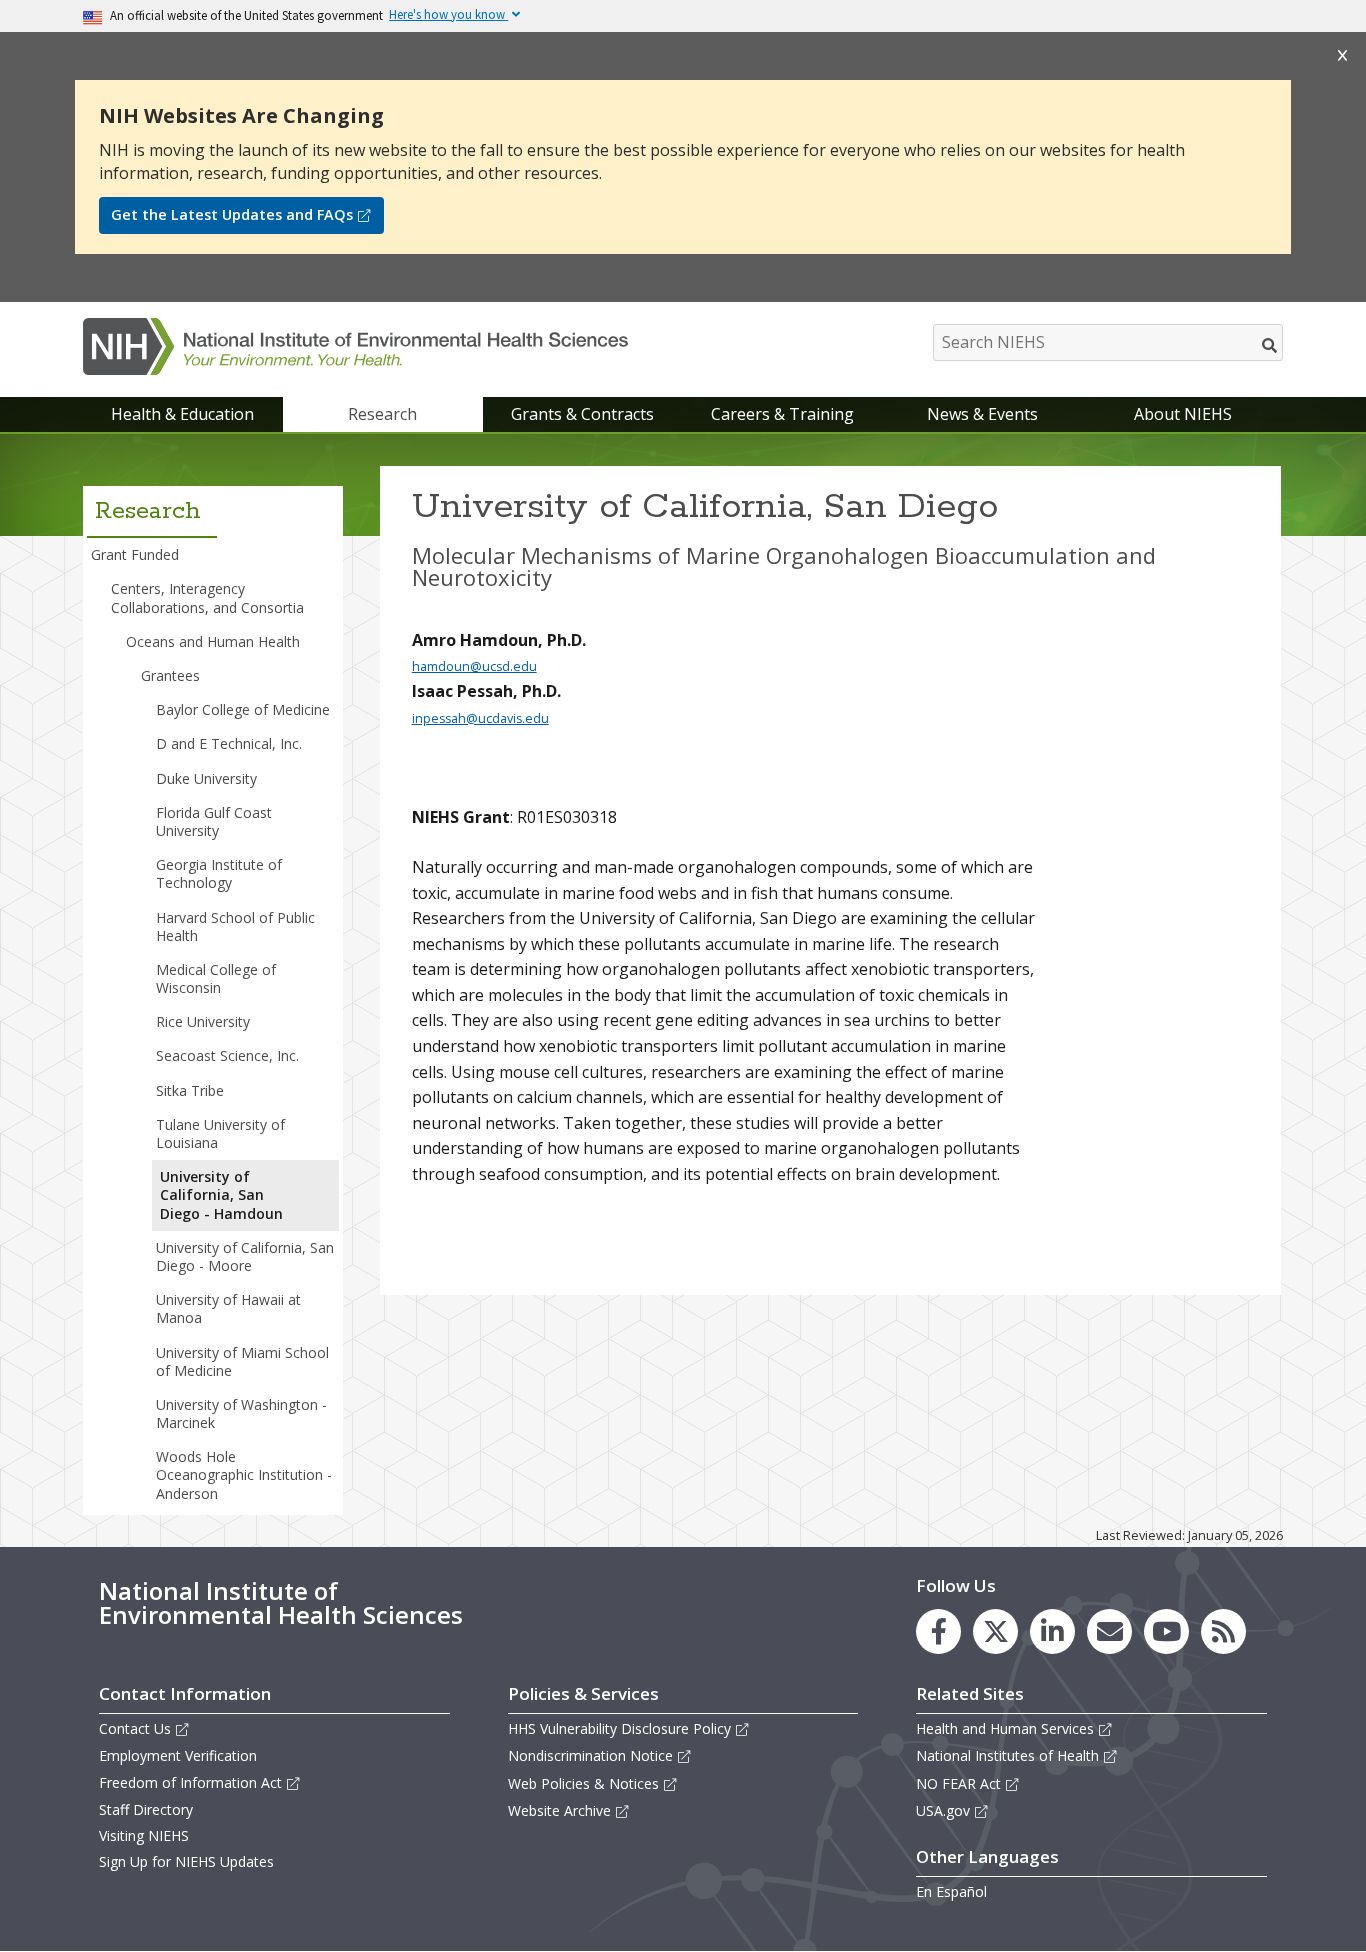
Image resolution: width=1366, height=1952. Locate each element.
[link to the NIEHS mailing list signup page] (1109, 1631)
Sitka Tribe (190, 1090)
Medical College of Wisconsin (216, 978)
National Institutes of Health (1007, 1755)
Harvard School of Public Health (235, 926)
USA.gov (943, 1810)
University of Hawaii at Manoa (228, 1308)
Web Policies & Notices (583, 1783)
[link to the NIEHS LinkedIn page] (1052, 1631)
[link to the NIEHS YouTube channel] (1166, 1631)
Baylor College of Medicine (243, 709)
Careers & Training (782, 414)
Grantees (170, 675)
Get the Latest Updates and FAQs (232, 214)
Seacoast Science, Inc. (227, 1055)
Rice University (203, 1021)
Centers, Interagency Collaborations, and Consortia (207, 597)
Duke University (206, 778)
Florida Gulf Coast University (214, 821)
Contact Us (135, 1728)
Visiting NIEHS (144, 1835)
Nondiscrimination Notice (590, 1755)
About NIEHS (1183, 414)
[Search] (1270, 345)
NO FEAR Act (958, 1783)
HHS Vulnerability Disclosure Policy (619, 1728)
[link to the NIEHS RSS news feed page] (1223, 1631)
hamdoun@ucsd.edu (474, 666)
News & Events (982, 414)
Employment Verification (178, 1755)
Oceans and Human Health (213, 641)
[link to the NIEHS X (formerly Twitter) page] (995, 1631)
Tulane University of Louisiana (220, 1133)
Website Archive (559, 1810)
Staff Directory (146, 1809)
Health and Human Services (1005, 1728)
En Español (951, 1891)
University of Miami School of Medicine (242, 1361)
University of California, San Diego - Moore (245, 1256)
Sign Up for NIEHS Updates (186, 1861)
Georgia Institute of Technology (219, 873)
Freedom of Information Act (190, 1782)
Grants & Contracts (582, 414)
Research (382, 414)
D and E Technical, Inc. (229, 743)
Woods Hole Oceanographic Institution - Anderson (244, 1474)
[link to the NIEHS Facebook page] (938, 1631)
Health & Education (182, 414)
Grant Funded (135, 554)
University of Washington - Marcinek (241, 1413)
